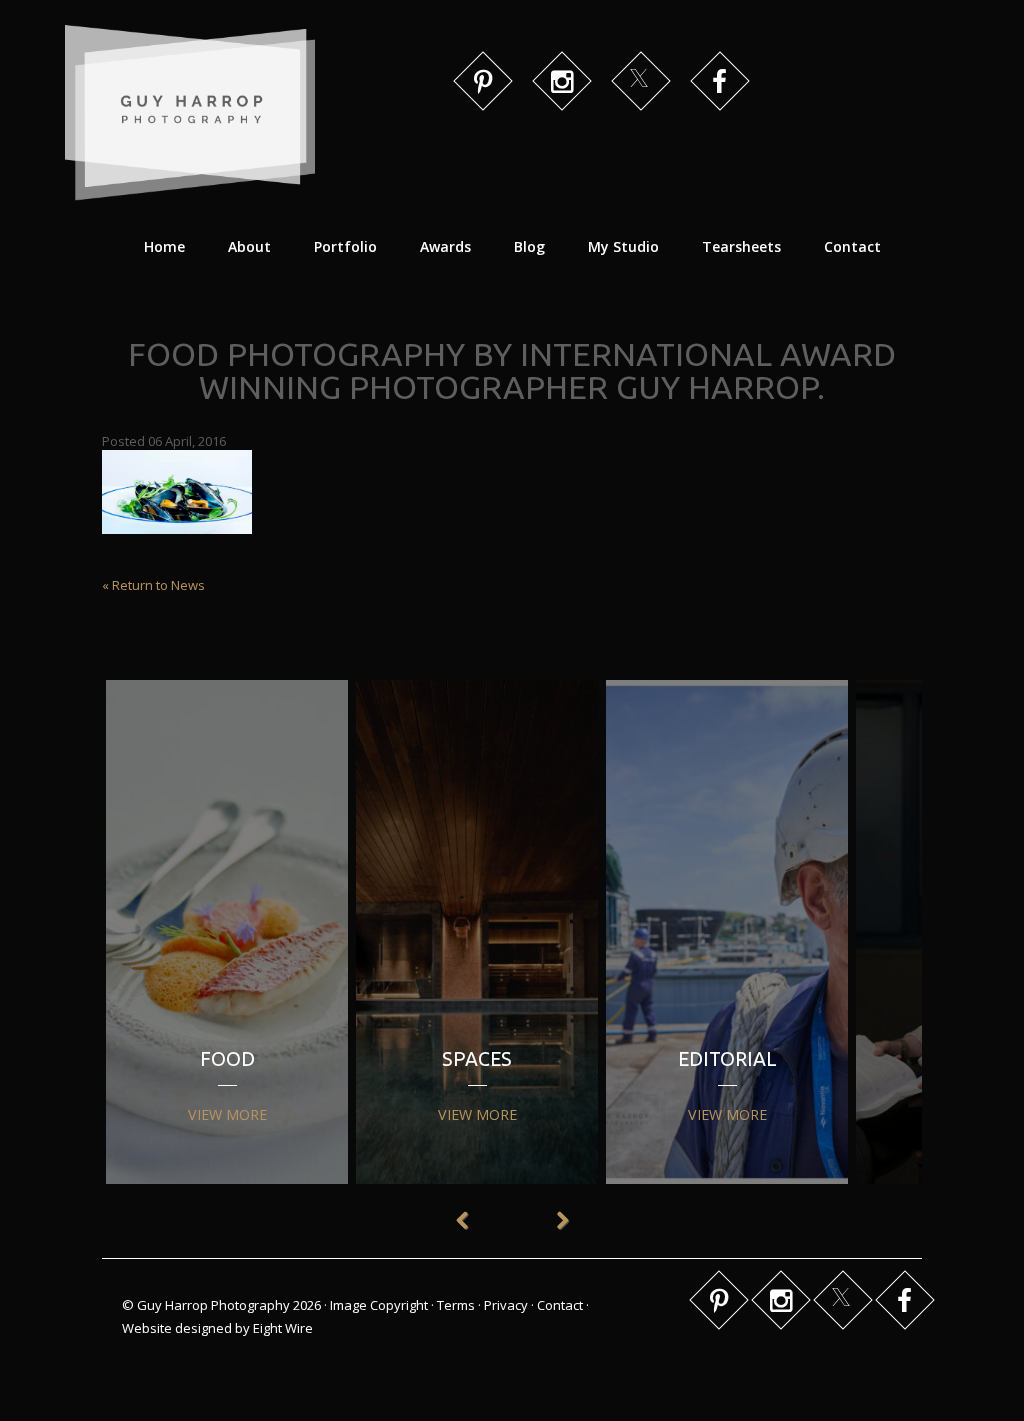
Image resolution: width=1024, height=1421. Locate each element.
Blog (529, 246)
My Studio (623, 246)
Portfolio (345, 246)
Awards (445, 246)
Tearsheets (741, 246)
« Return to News (153, 585)
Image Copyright (379, 1305)
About (249, 246)
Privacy (506, 1305)
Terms (456, 1305)
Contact (852, 246)
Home (164, 246)
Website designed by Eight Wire (217, 1328)
